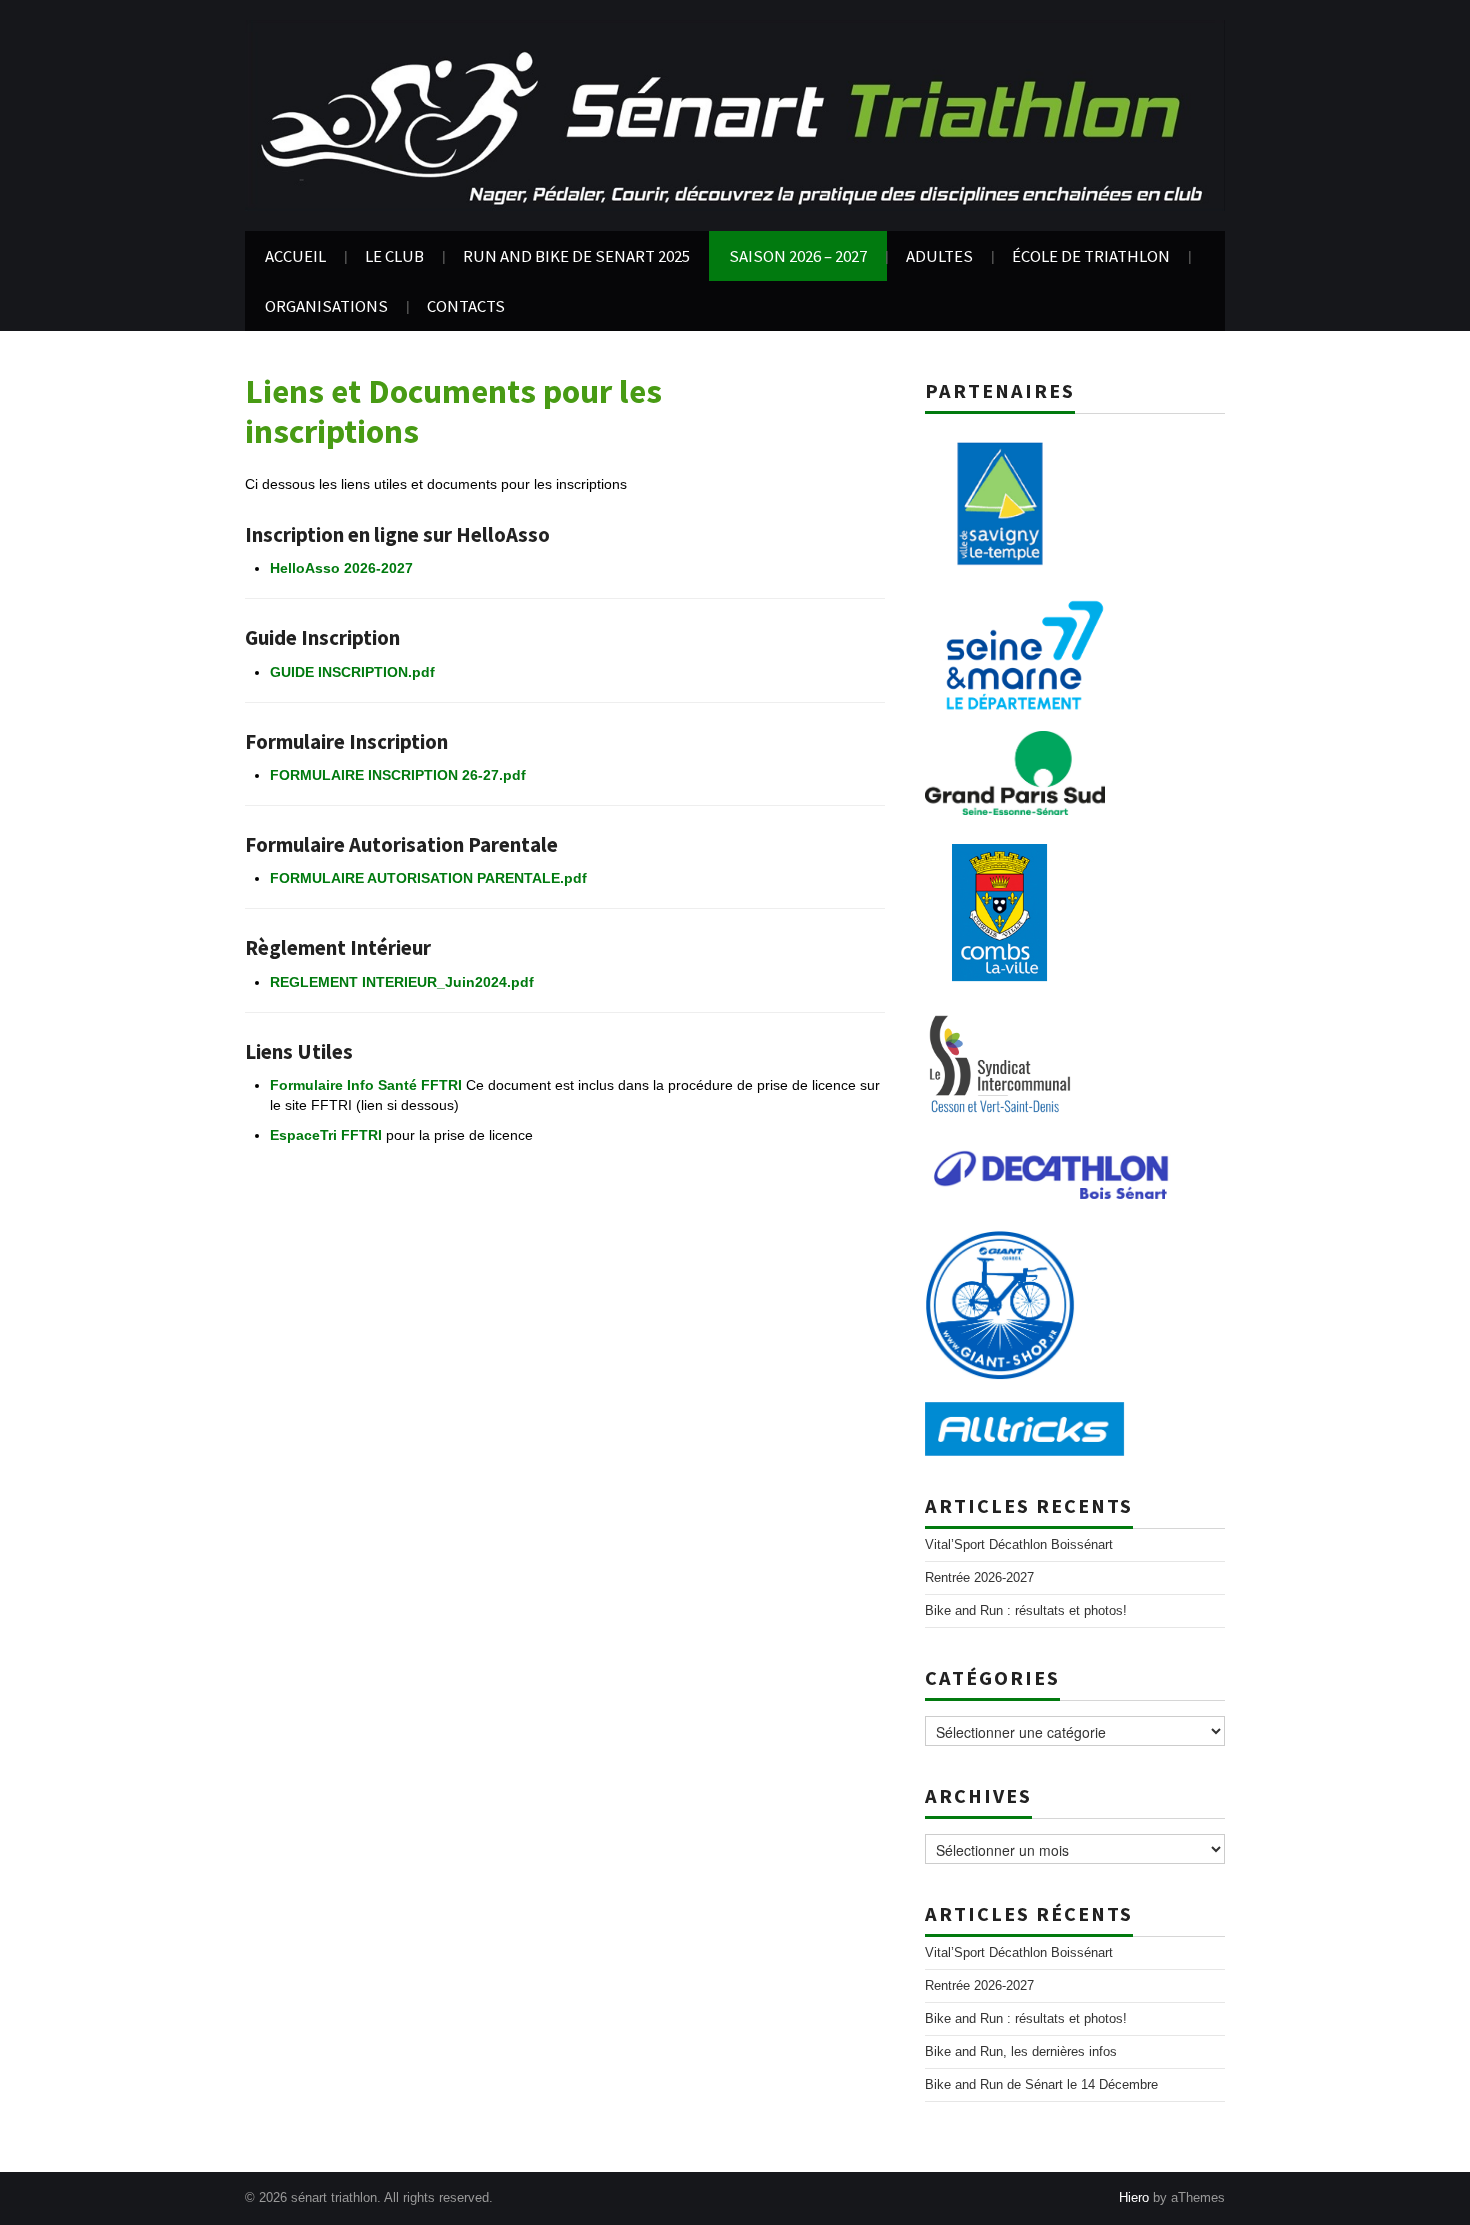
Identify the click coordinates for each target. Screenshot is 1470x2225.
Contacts (466, 306)
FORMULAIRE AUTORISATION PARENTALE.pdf (430, 878)
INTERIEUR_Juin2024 (434, 982)
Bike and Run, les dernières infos (1021, 2052)
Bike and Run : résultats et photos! (1026, 1611)
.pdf (520, 982)
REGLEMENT (316, 982)
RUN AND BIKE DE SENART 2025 (576, 256)
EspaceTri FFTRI (326, 1135)
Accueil (295, 256)
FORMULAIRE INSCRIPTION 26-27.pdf (398, 775)
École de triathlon (1091, 256)
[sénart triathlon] (735, 114)
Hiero (1134, 2198)
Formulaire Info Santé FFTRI (366, 1085)
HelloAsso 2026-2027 (341, 568)
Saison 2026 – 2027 (798, 256)
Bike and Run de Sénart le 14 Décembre (1041, 2085)
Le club (394, 256)
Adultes (939, 256)
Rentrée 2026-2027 (979, 1578)
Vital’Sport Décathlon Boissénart (1019, 1545)
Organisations (326, 306)
